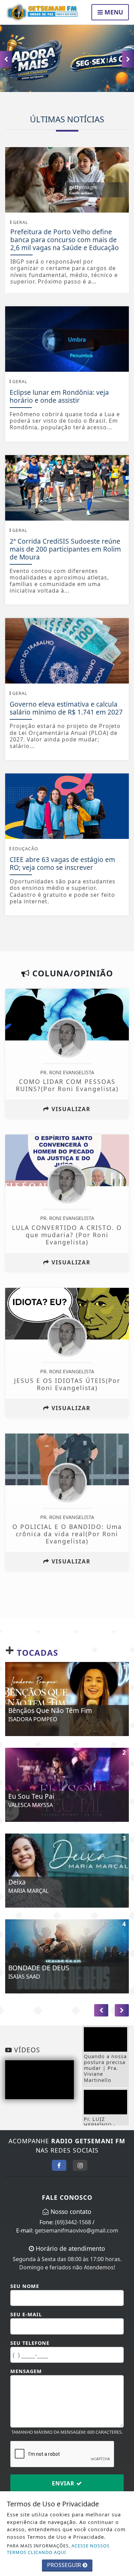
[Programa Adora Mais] (67, 58)
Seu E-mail (26, 2314)
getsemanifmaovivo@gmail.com (76, 2230)
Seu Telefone (30, 2343)
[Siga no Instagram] (80, 2165)
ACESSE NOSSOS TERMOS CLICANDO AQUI (58, 2549)
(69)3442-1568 (73, 2222)
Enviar (64, 2483)
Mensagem (26, 2371)
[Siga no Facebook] (59, 2165)
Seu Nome (25, 2286)
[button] (128, 59)
